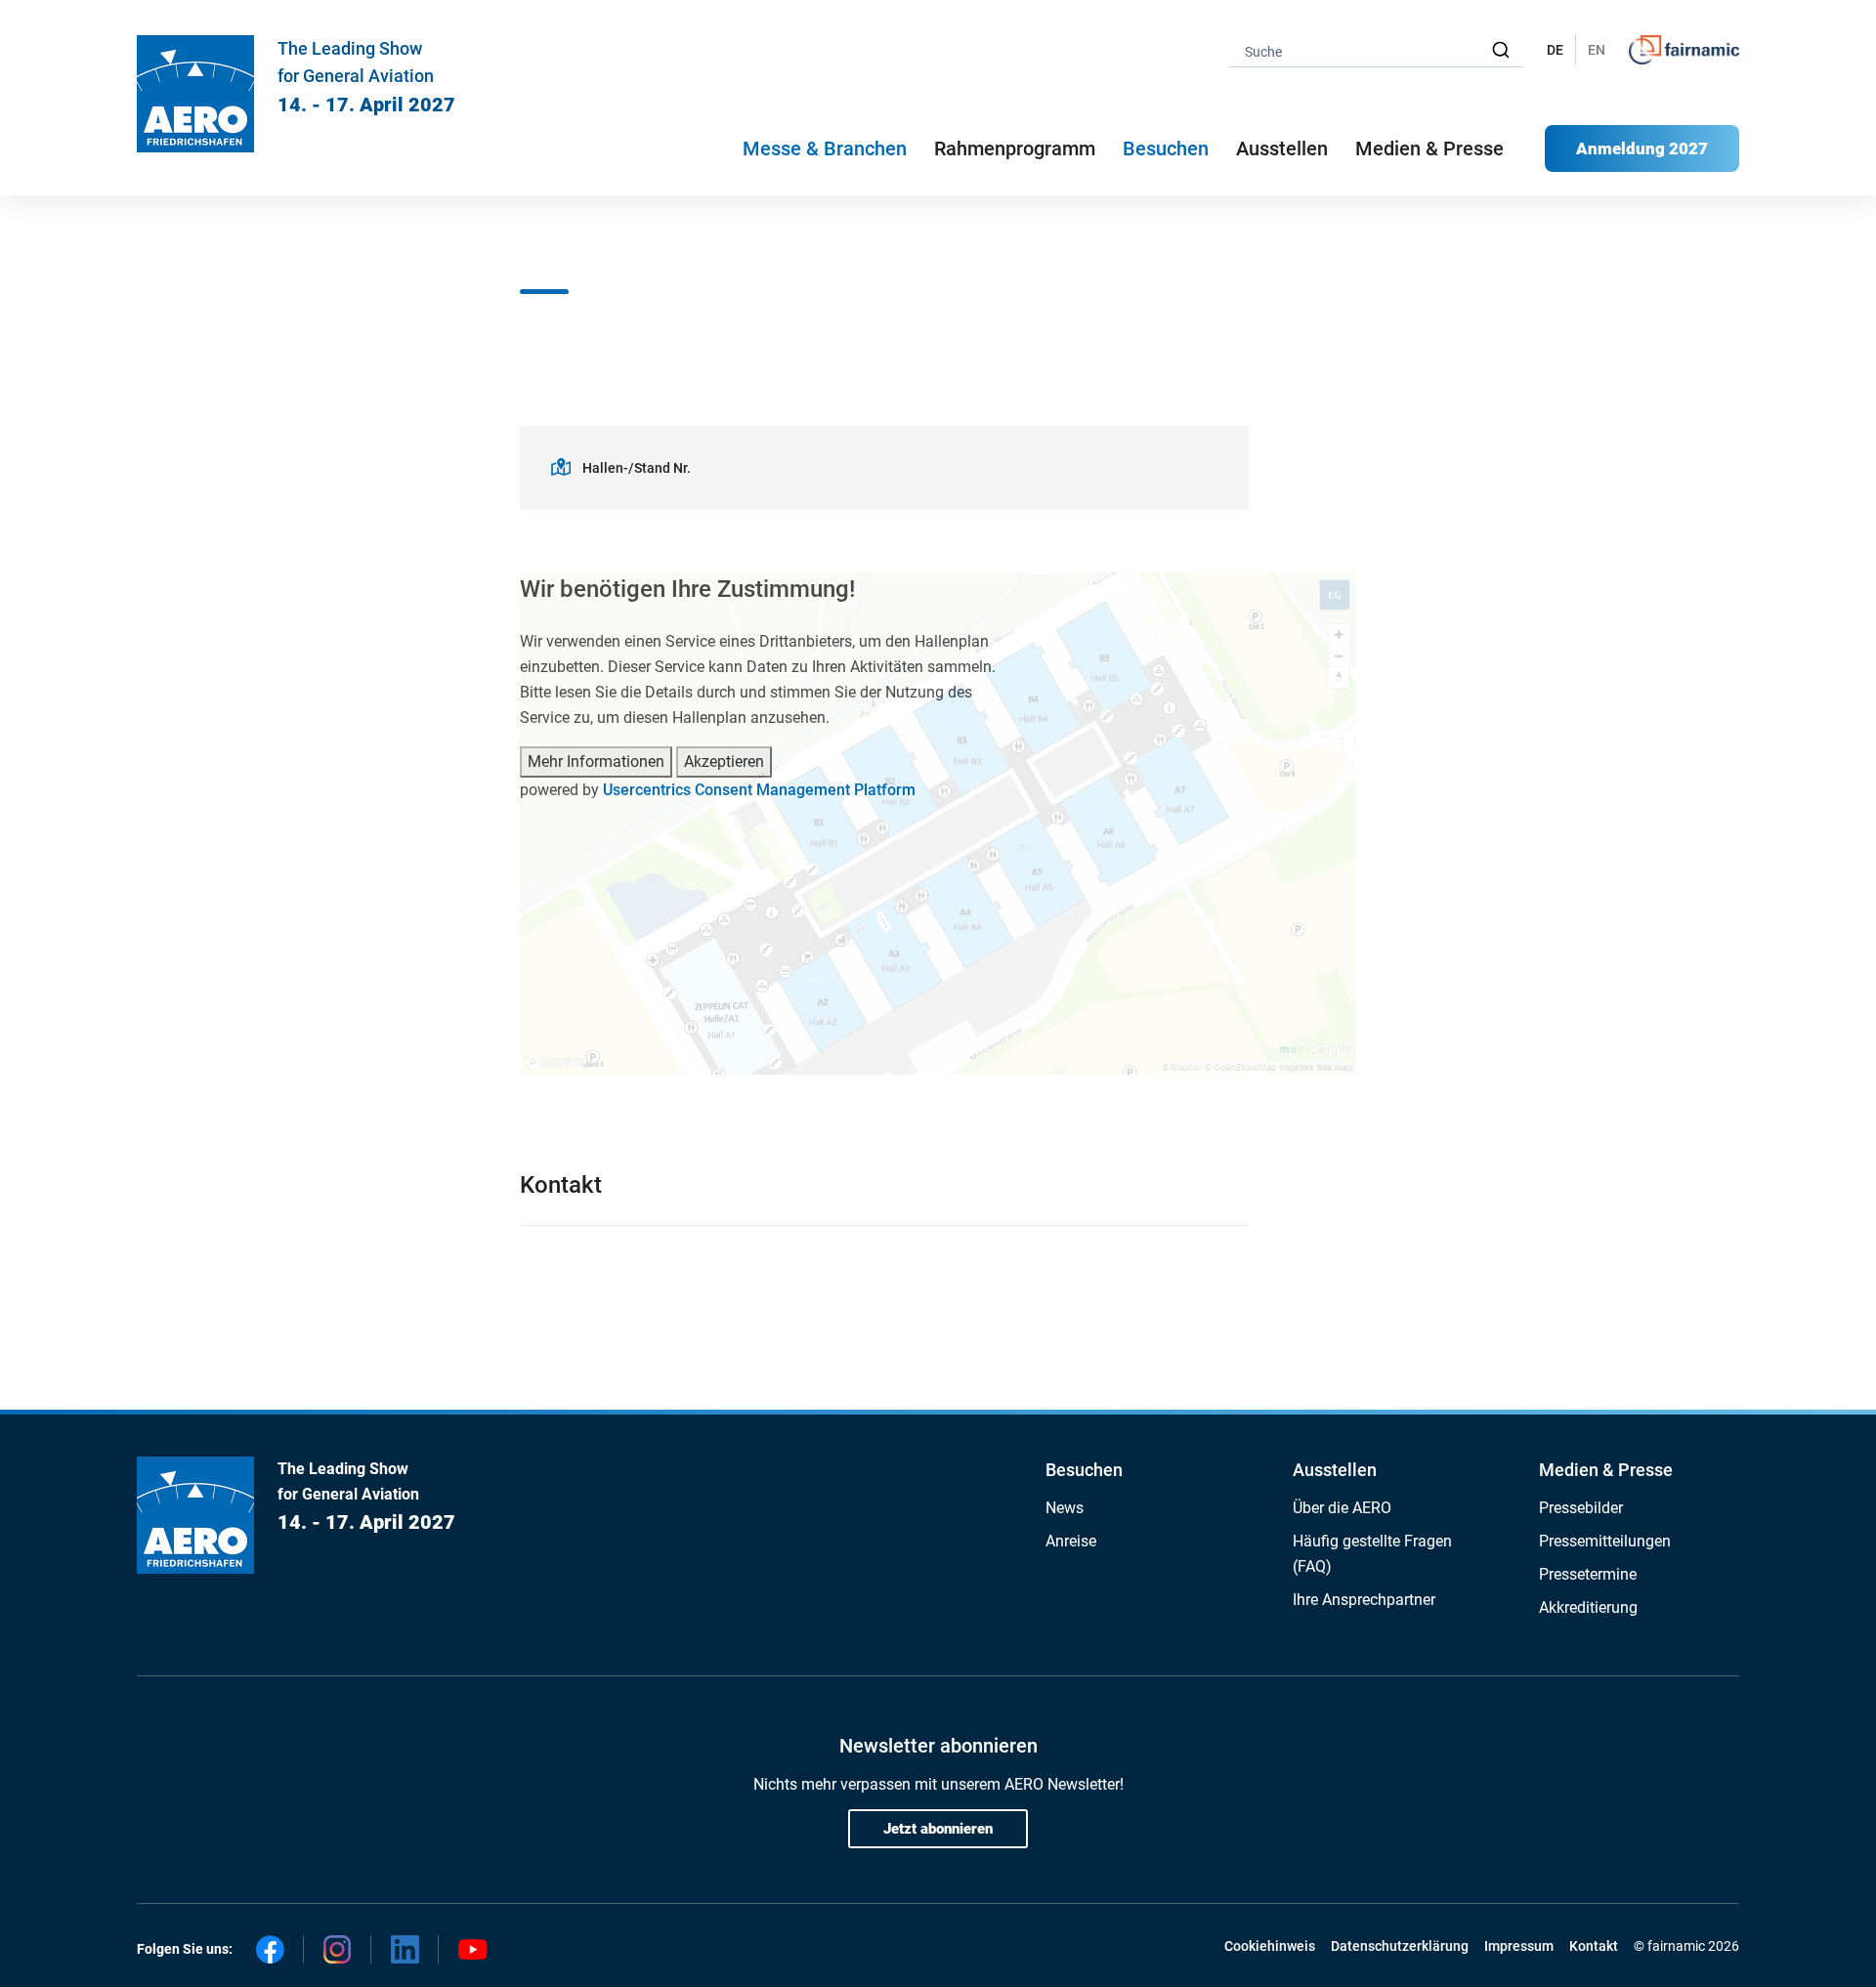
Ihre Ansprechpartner (1364, 1600)
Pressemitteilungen (1605, 1541)
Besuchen (1084, 1470)
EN (1597, 50)
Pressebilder (1581, 1508)
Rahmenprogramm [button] (1015, 148)
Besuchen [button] (1166, 148)
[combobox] (1376, 50)
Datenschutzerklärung (1400, 1946)
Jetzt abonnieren (938, 1829)
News (1065, 1508)
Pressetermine (1588, 1574)
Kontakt (1594, 1946)
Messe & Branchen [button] (825, 148)
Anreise (1071, 1541)
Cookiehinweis (1270, 1946)
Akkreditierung (1588, 1607)
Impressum (1519, 1946)
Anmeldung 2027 (1642, 148)
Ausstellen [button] (1282, 148)
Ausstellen (1335, 1470)
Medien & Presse (1429, 148)
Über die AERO (1342, 1508)
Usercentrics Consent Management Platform (759, 790)
